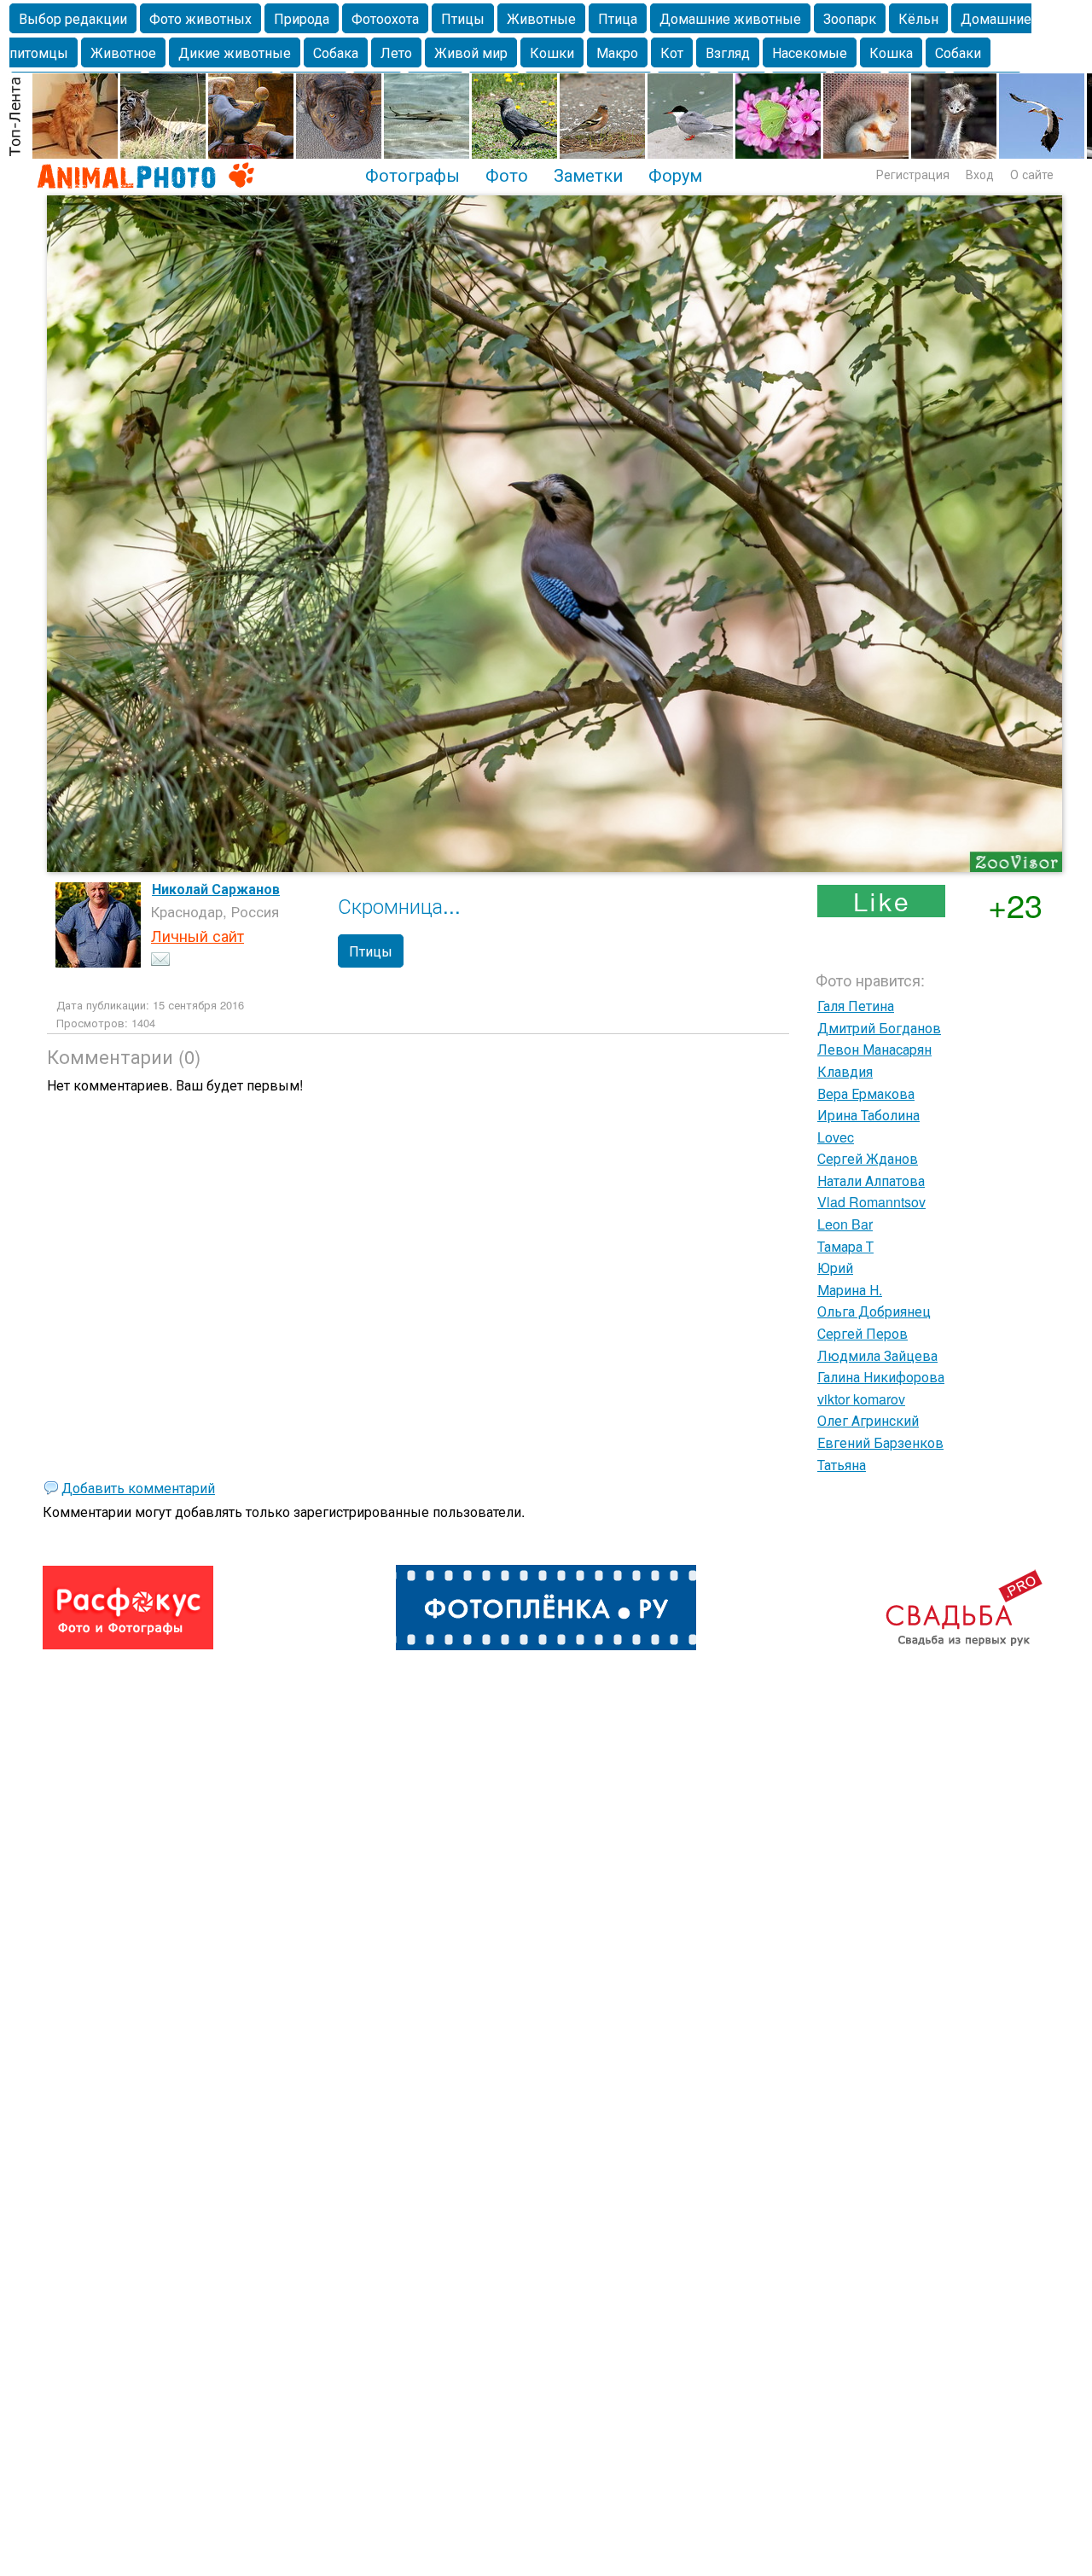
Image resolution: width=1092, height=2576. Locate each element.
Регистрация (913, 174)
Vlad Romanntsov (871, 1202)
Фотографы (412, 174)
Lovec (836, 1137)
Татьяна (842, 1465)
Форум (675, 174)
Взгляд (728, 52)
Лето (396, 52)
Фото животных (200, 18)
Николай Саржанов (216, 889)
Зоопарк (850, 18)
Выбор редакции (73, 18)
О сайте (1032, 174)
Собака (336, 52)
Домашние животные (730, 18)
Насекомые (810, 52)
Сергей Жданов (868, 1158)
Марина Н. (850, 1290)
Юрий (835, 1268)
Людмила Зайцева (877, 1355)
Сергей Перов (863, 1333)
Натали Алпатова (871, 1180)
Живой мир (471, 52)
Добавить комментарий (138, 1488)
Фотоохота (385, 18)
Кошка (891, 52)
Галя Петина (856, 1006)
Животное (123, 52)
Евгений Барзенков (880, 1442)
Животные (541, 18)
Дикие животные (235, 52)
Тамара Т (845, 1246)
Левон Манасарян (874, 1049)
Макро (617, 52)
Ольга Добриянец (874, 1311)
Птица (618, 18)
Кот (672, 52)
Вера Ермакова (866, 1093)
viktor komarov (861, 1399)
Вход (980, 174)
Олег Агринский (868, 1420)
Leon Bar (845, 1224)
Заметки (588, 174)
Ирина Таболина (868, 1115)
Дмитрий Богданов (879, 1028)
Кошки (552, 52)
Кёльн (918, 18)
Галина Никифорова (881, 1377)
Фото (507, 174)
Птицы (463, 18)
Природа (302, 18)
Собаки (958, 52)
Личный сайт (197, 935)
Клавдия (845, 1071)
